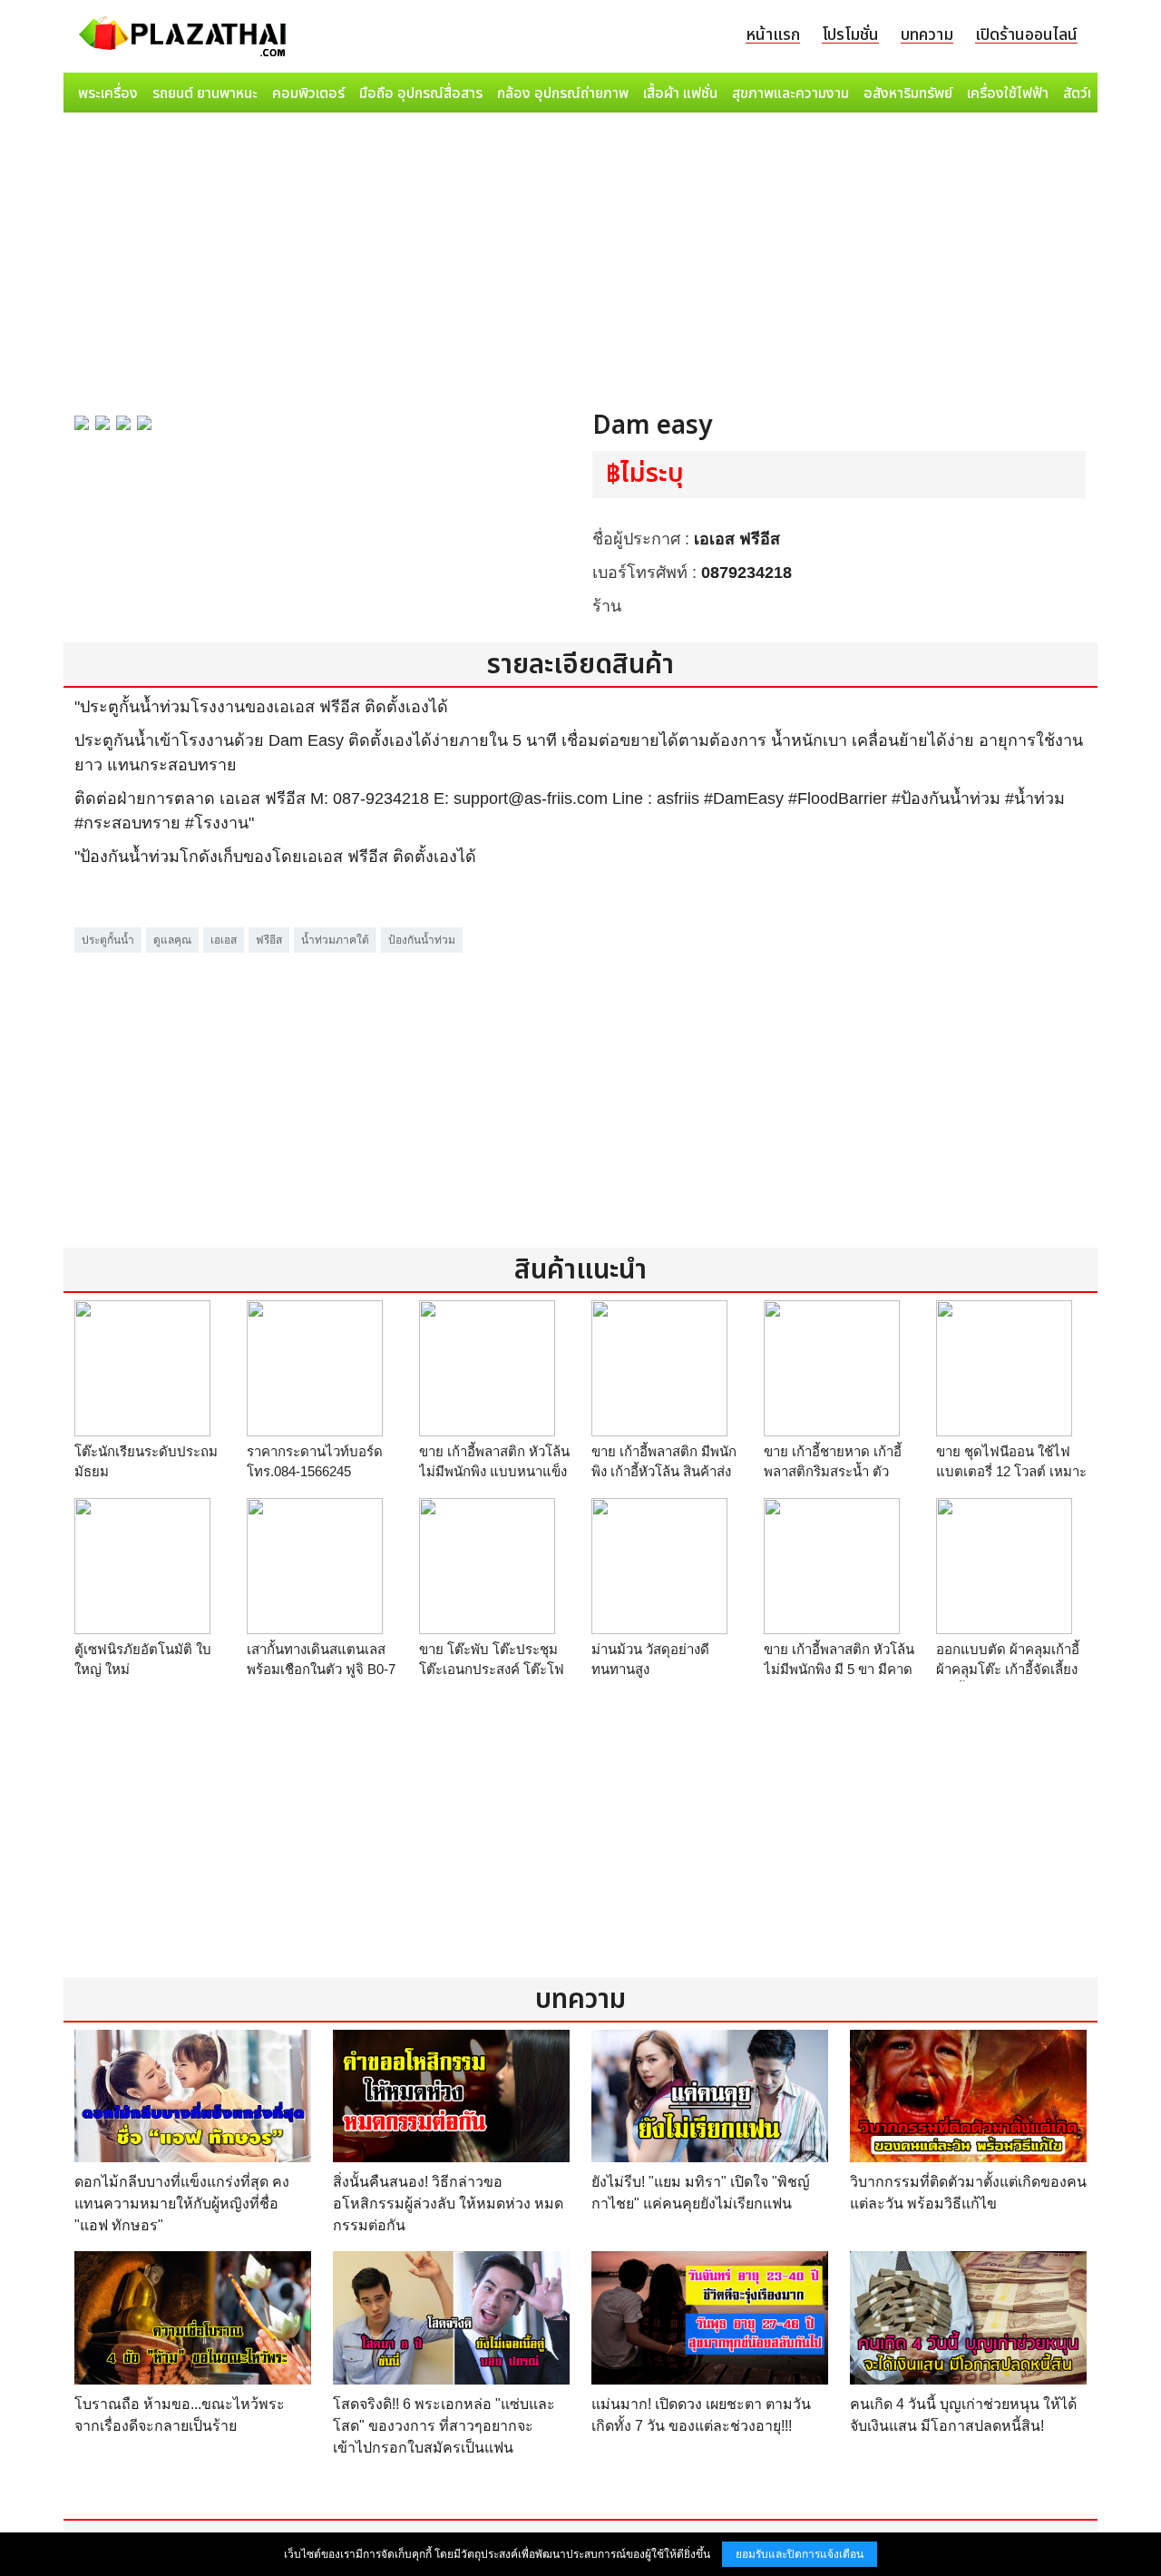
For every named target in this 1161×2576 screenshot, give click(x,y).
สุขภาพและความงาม (790, 93)
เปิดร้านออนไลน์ (1026, 35)
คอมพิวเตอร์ (308, 93)
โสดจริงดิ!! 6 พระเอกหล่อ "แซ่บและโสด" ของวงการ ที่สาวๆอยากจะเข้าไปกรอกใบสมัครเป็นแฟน (444, 2426)
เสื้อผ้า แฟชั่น (680, 93)
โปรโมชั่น (850, 35)
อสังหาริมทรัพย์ (908, 93)
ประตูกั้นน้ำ (108, 940)
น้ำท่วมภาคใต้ (335, 940)
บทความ (927, 35)
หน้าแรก (773, 35)
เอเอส (224, 940)
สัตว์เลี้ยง (1089, 93)
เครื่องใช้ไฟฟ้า (1008, 93)
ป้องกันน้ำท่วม (422, 940)
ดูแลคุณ (172, 940)
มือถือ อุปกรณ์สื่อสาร (421, 93)
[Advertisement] (580, 256)
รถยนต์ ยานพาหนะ (205, 93)
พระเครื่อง (108, 93)
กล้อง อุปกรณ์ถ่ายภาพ (563, 93)
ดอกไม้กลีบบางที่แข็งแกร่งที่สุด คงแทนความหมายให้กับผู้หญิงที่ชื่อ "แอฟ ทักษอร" (182, 2204)
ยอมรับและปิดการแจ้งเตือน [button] (800, 2554)
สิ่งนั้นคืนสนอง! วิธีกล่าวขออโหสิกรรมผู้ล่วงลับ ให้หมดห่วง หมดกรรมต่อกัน (448, 2204)
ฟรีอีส (269, 940)
